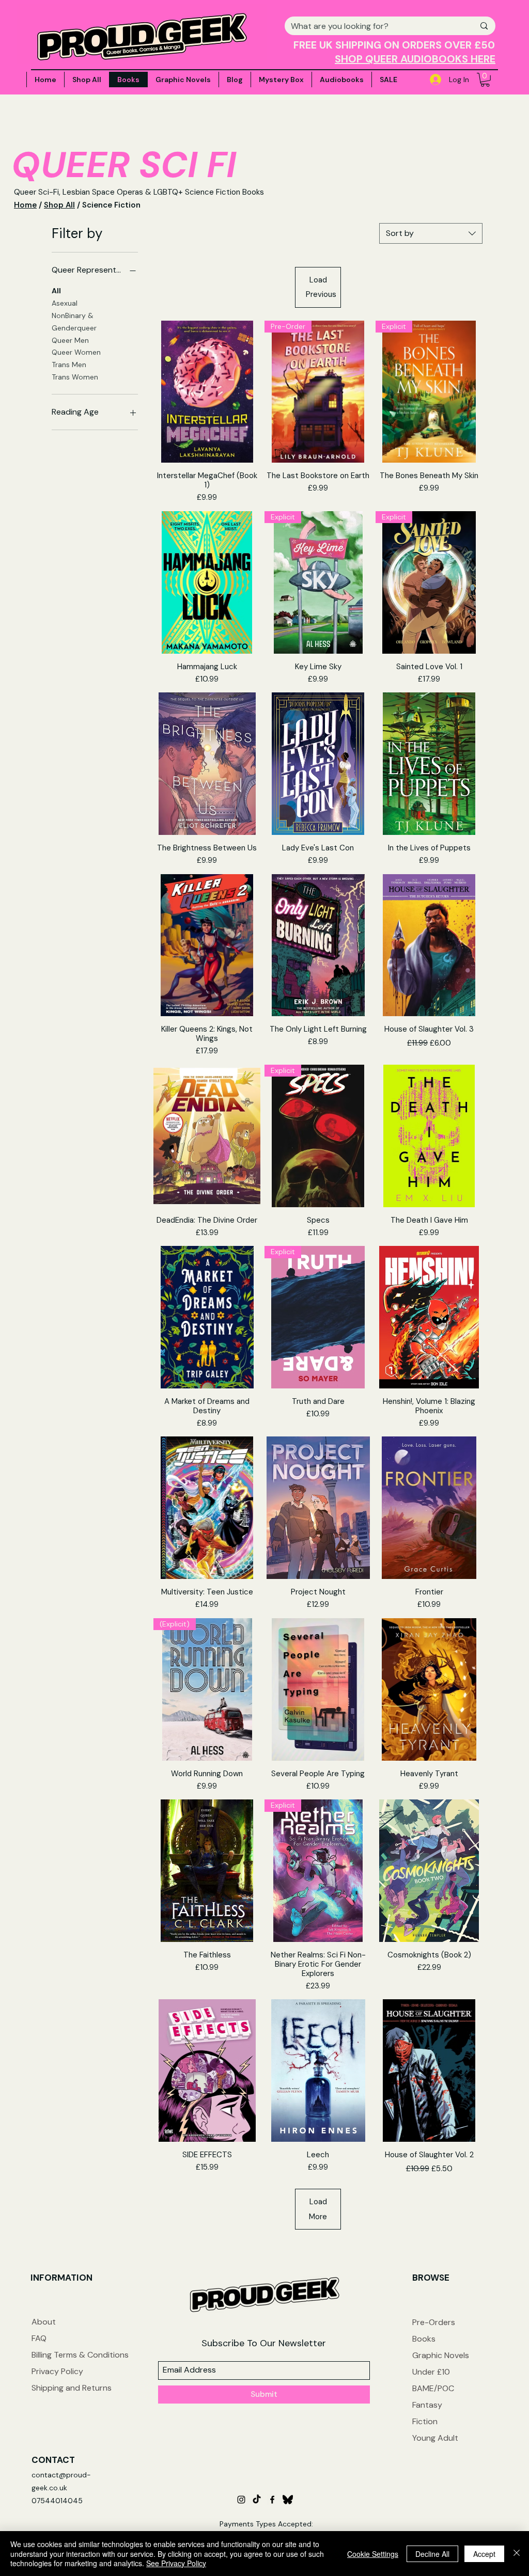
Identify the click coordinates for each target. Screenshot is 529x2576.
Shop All (59, 205)
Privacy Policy (57, 2371)
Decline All (432, 2554)
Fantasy (427, 2405)
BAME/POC (433, 2388)
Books (424, 2339)
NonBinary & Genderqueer (74, 322)
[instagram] (241, 2500)
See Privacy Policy (176, 2563)
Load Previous (321, 287)
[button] (485, 80)
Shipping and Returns (72, 2388)
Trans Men (69, 365)
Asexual (65, 303)
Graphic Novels (441, 2355)
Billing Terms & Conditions (80, 2355)
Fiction (425, 2421)
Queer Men (70, 340)
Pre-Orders (434, 2322)
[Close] (517, 2554)
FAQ (39, 2338)
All (56, 291)
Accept (484, 2554)
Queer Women (76, 352)
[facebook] (272, 2500)
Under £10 (431, 2372)
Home (25, 205)
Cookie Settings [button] (373, 2554)
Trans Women (75, 377)
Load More (318, 2209)
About (44, 2322)
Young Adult (435, 2438)
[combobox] (431, 233)
